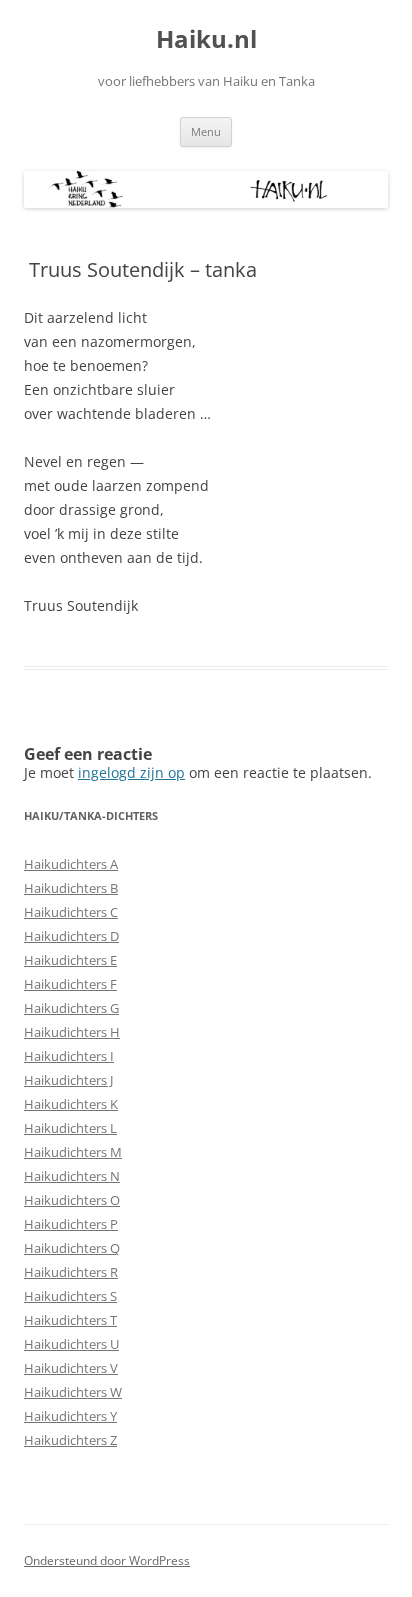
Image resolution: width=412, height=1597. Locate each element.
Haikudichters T (70, 1320)
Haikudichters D (71, 936)
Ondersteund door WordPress (107, 1560)
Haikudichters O (72, 1200)
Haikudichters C (71, 912)
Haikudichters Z (70, 1440)
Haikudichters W (73, 1392)
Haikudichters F (70, 984)
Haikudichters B (71, 888)
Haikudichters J (68, 1080)
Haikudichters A (71, 864)
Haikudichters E (70, 960)
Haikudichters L (70, 1128)
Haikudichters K (71, 1104)
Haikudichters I (69, 1056)
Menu (206, 131)
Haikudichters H (72, 1032)
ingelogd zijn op (131, 772)
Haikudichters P (71, 1224)
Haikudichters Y (70, 1416)
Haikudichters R (71, 1272)
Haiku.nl (206, 39)
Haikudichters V (71, 1368)
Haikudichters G (71, 1008)
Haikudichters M (73, 1152)
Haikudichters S (70, 1296)
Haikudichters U (71, 1344)
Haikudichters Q (72, 1248)
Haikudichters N (72, 1176)
